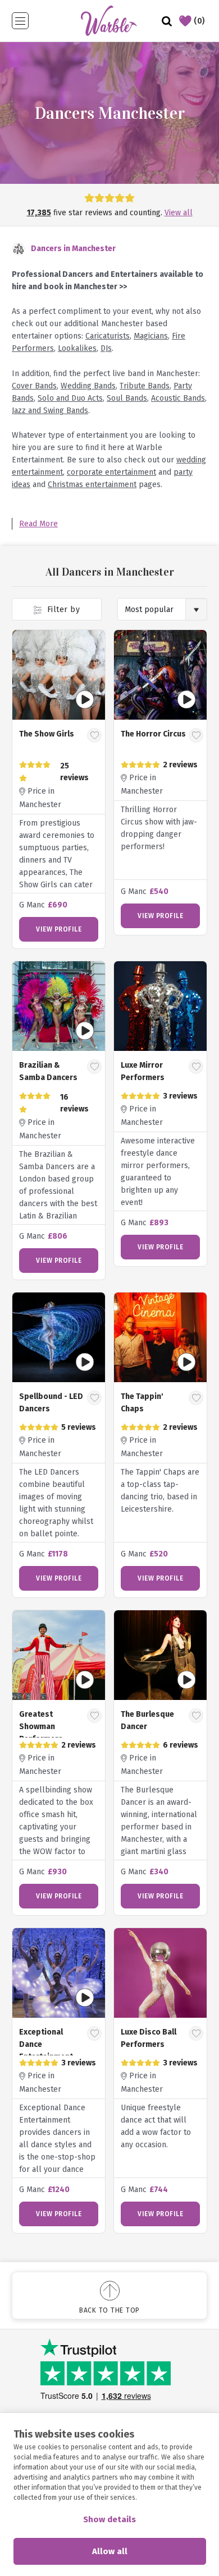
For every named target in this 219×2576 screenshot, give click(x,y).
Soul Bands (127, 398)
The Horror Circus (153, 734)
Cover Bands (34, 386)
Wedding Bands (88, 386)
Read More (38, 524)
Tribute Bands (145, 386)
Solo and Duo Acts (70, 398)
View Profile (59, 929)
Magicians (151, 336)
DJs (106, 348)
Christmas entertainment (92, 485)
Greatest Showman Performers (41, 1727)
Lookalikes (77, 348)
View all (179, 213)
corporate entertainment (111, 472)
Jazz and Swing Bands (50, 411)
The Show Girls (47, 734)
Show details (109, 2519)
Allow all (110, 2551)
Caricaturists (108, 336)
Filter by (62, 610)
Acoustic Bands (178, 398)
